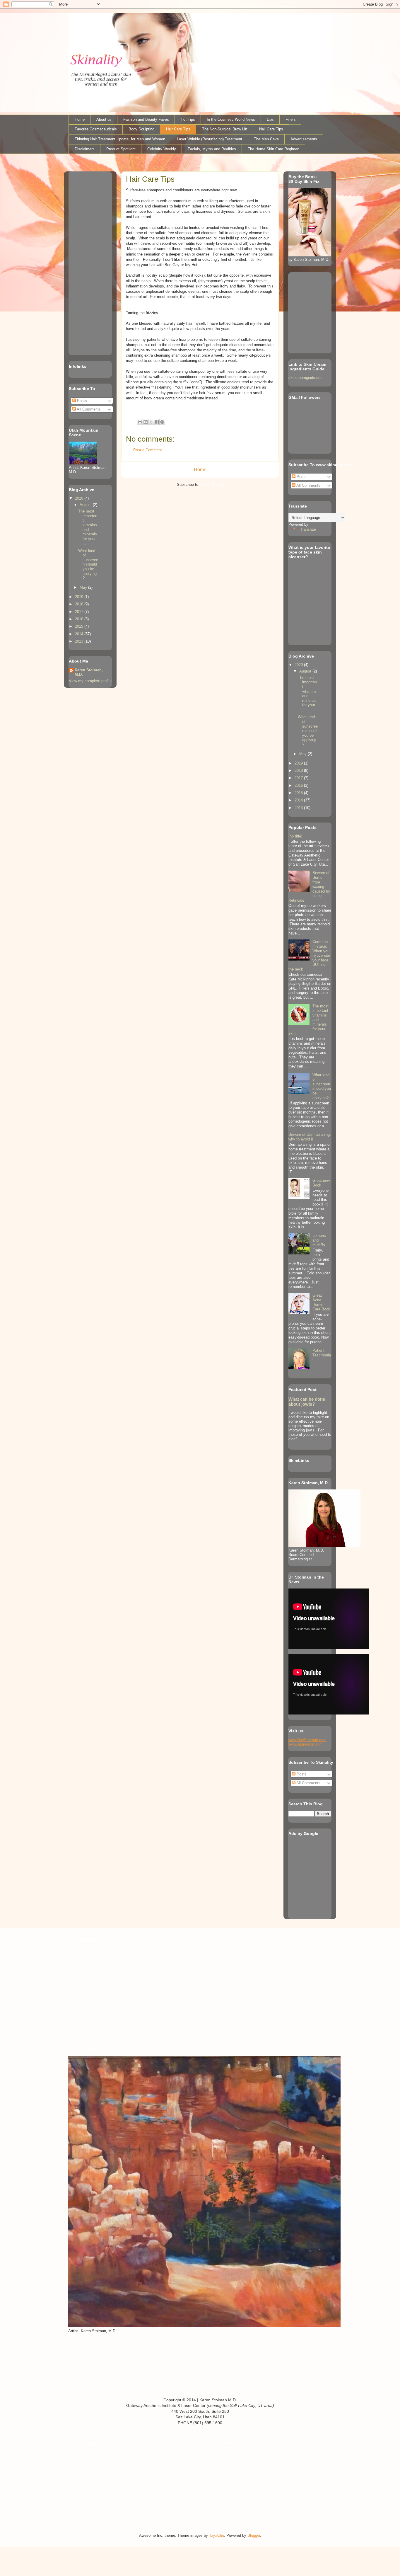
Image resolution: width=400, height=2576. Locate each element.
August (86, 505)
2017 (80, 612)
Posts (81, 401)
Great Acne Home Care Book (321, 1302)
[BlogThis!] (146, 422)
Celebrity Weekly (162, 149)
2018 (80, 604)
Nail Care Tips (271, 129)
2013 (80, 641)
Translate (308, 529)
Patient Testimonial (322, 1355)
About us (104, 119)
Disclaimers (85, 149)
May (84, 587)
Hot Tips (188, 119)
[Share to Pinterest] (162, 422)
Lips (270, 119)
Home (80, 119)
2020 (80, 498)
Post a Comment (148, 450)
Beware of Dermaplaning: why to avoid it (310, 1137)
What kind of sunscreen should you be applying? (88, 565)
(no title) (295, 836)
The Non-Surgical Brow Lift (225, 129)
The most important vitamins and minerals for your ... (88, 527)
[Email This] (140, 422)
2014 (80, 634)
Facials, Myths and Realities (212, 149)
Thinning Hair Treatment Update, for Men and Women (120, 139)
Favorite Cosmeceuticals (96, 129)
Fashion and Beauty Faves (146, 119)
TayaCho (217, 2535)
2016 (80, 619)
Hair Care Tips (178, 129)
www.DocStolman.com (307, 1740)
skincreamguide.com (306, 378)
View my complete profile (90, 681)
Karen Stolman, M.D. (89, 672)
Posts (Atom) (212, 485)
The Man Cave (266, 139)
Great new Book (321, 1183)
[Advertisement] (86, 262)
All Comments (88, 409)
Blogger (254, 2535)
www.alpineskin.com (306, 1744)
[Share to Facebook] (157, 422)
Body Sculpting (141, 129)
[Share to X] (151, 422)
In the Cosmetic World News (231, 119)
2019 (80, 597)
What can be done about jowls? (307, 1402)
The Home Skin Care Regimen (273, 149)
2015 (80, 626)
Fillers (291, 119)
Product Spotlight (121, 149)
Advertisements (304, 139)
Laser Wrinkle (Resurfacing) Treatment (210, 139)
